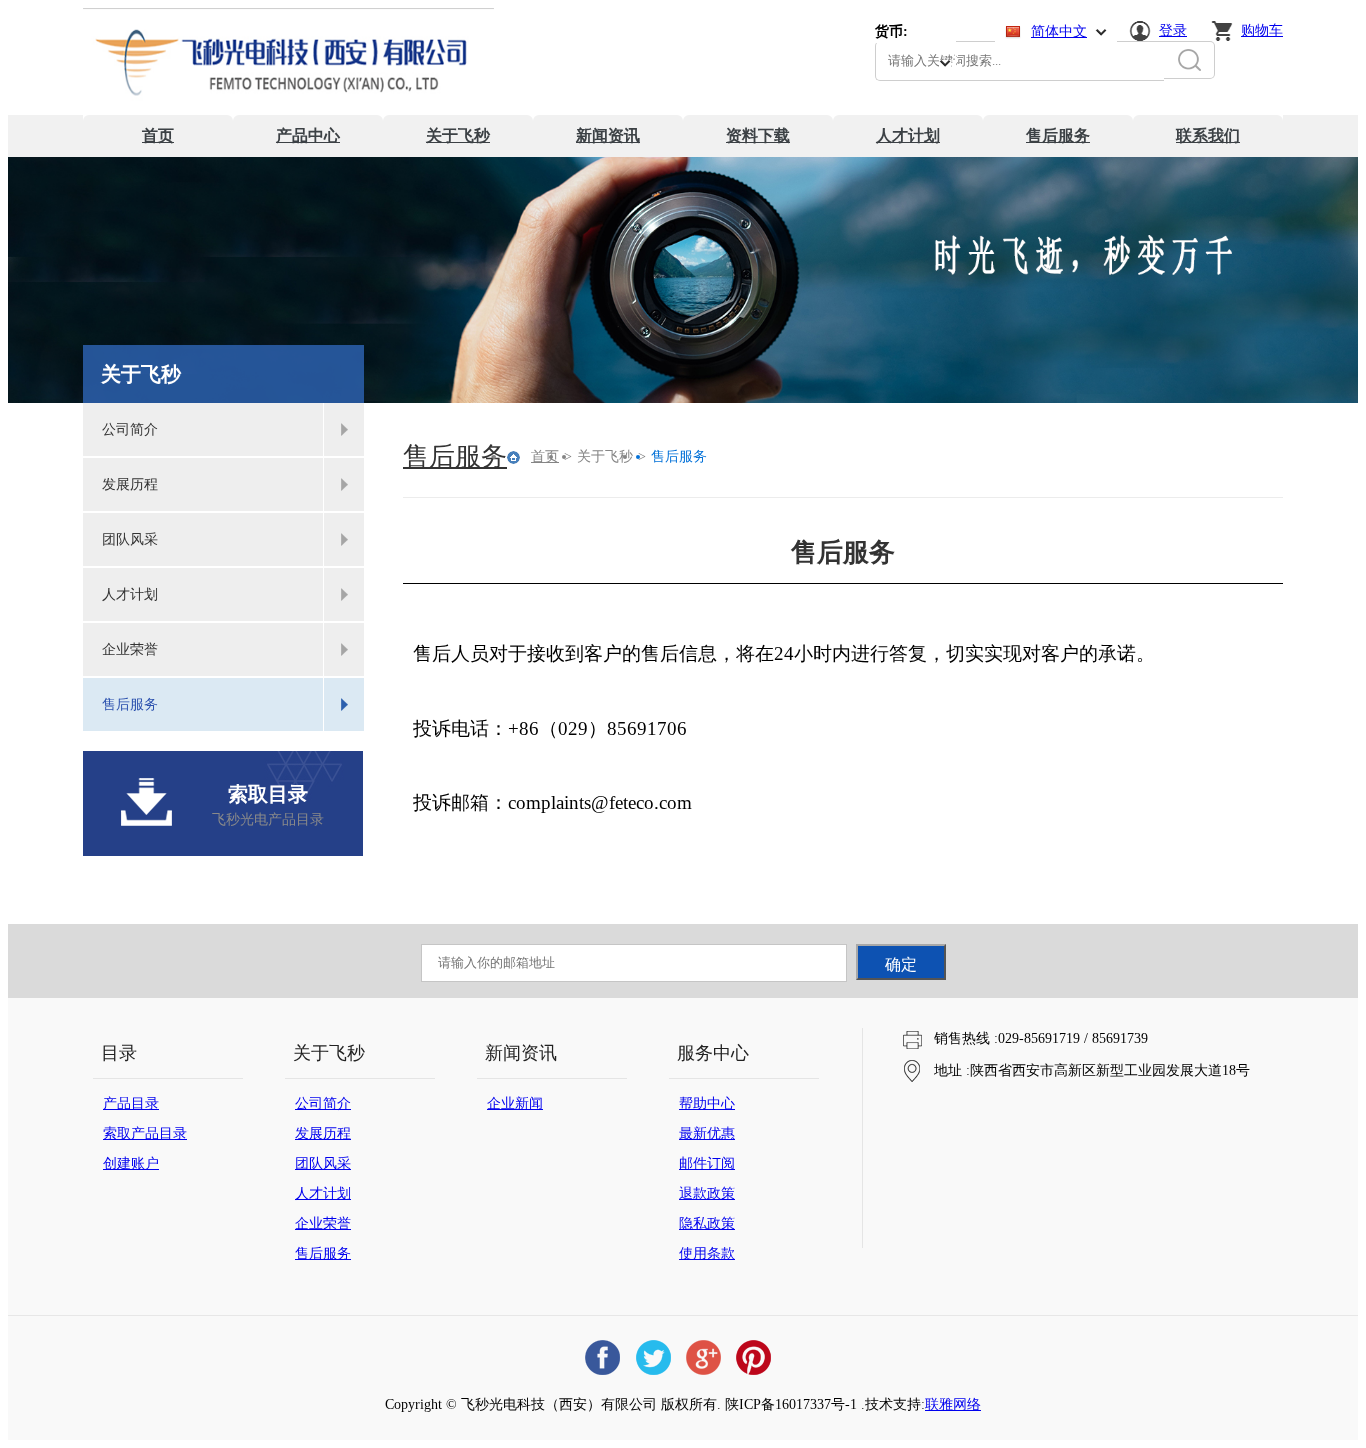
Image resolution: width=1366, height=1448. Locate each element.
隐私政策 (707, 1223)
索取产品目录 (145, 1133)
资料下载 (758, 135)
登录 (1173, 30)
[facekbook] (603, 1357)
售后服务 (1058, 135)
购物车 (1262, 30)
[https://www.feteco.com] (288, 110)
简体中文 (1059, 31)
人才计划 (908, 135)
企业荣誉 (323, 1223)
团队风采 (323, 1163)
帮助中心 (707, 1103)
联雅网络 (953, 1404)
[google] (703, 1357)
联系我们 (1208, 135)
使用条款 (707, 1253)
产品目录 (131, 1103)
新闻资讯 (608, 135)
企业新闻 (515, 1103)
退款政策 (707, 1193)
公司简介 (323, 1103)
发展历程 (323, 1133)
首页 (158, 135)
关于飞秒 (458, 135)
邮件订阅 (707, 1163)
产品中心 (308, 135)
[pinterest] (753, 1357)
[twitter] (653, 1357)
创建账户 (131, 1163)
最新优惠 (707, 1133)
